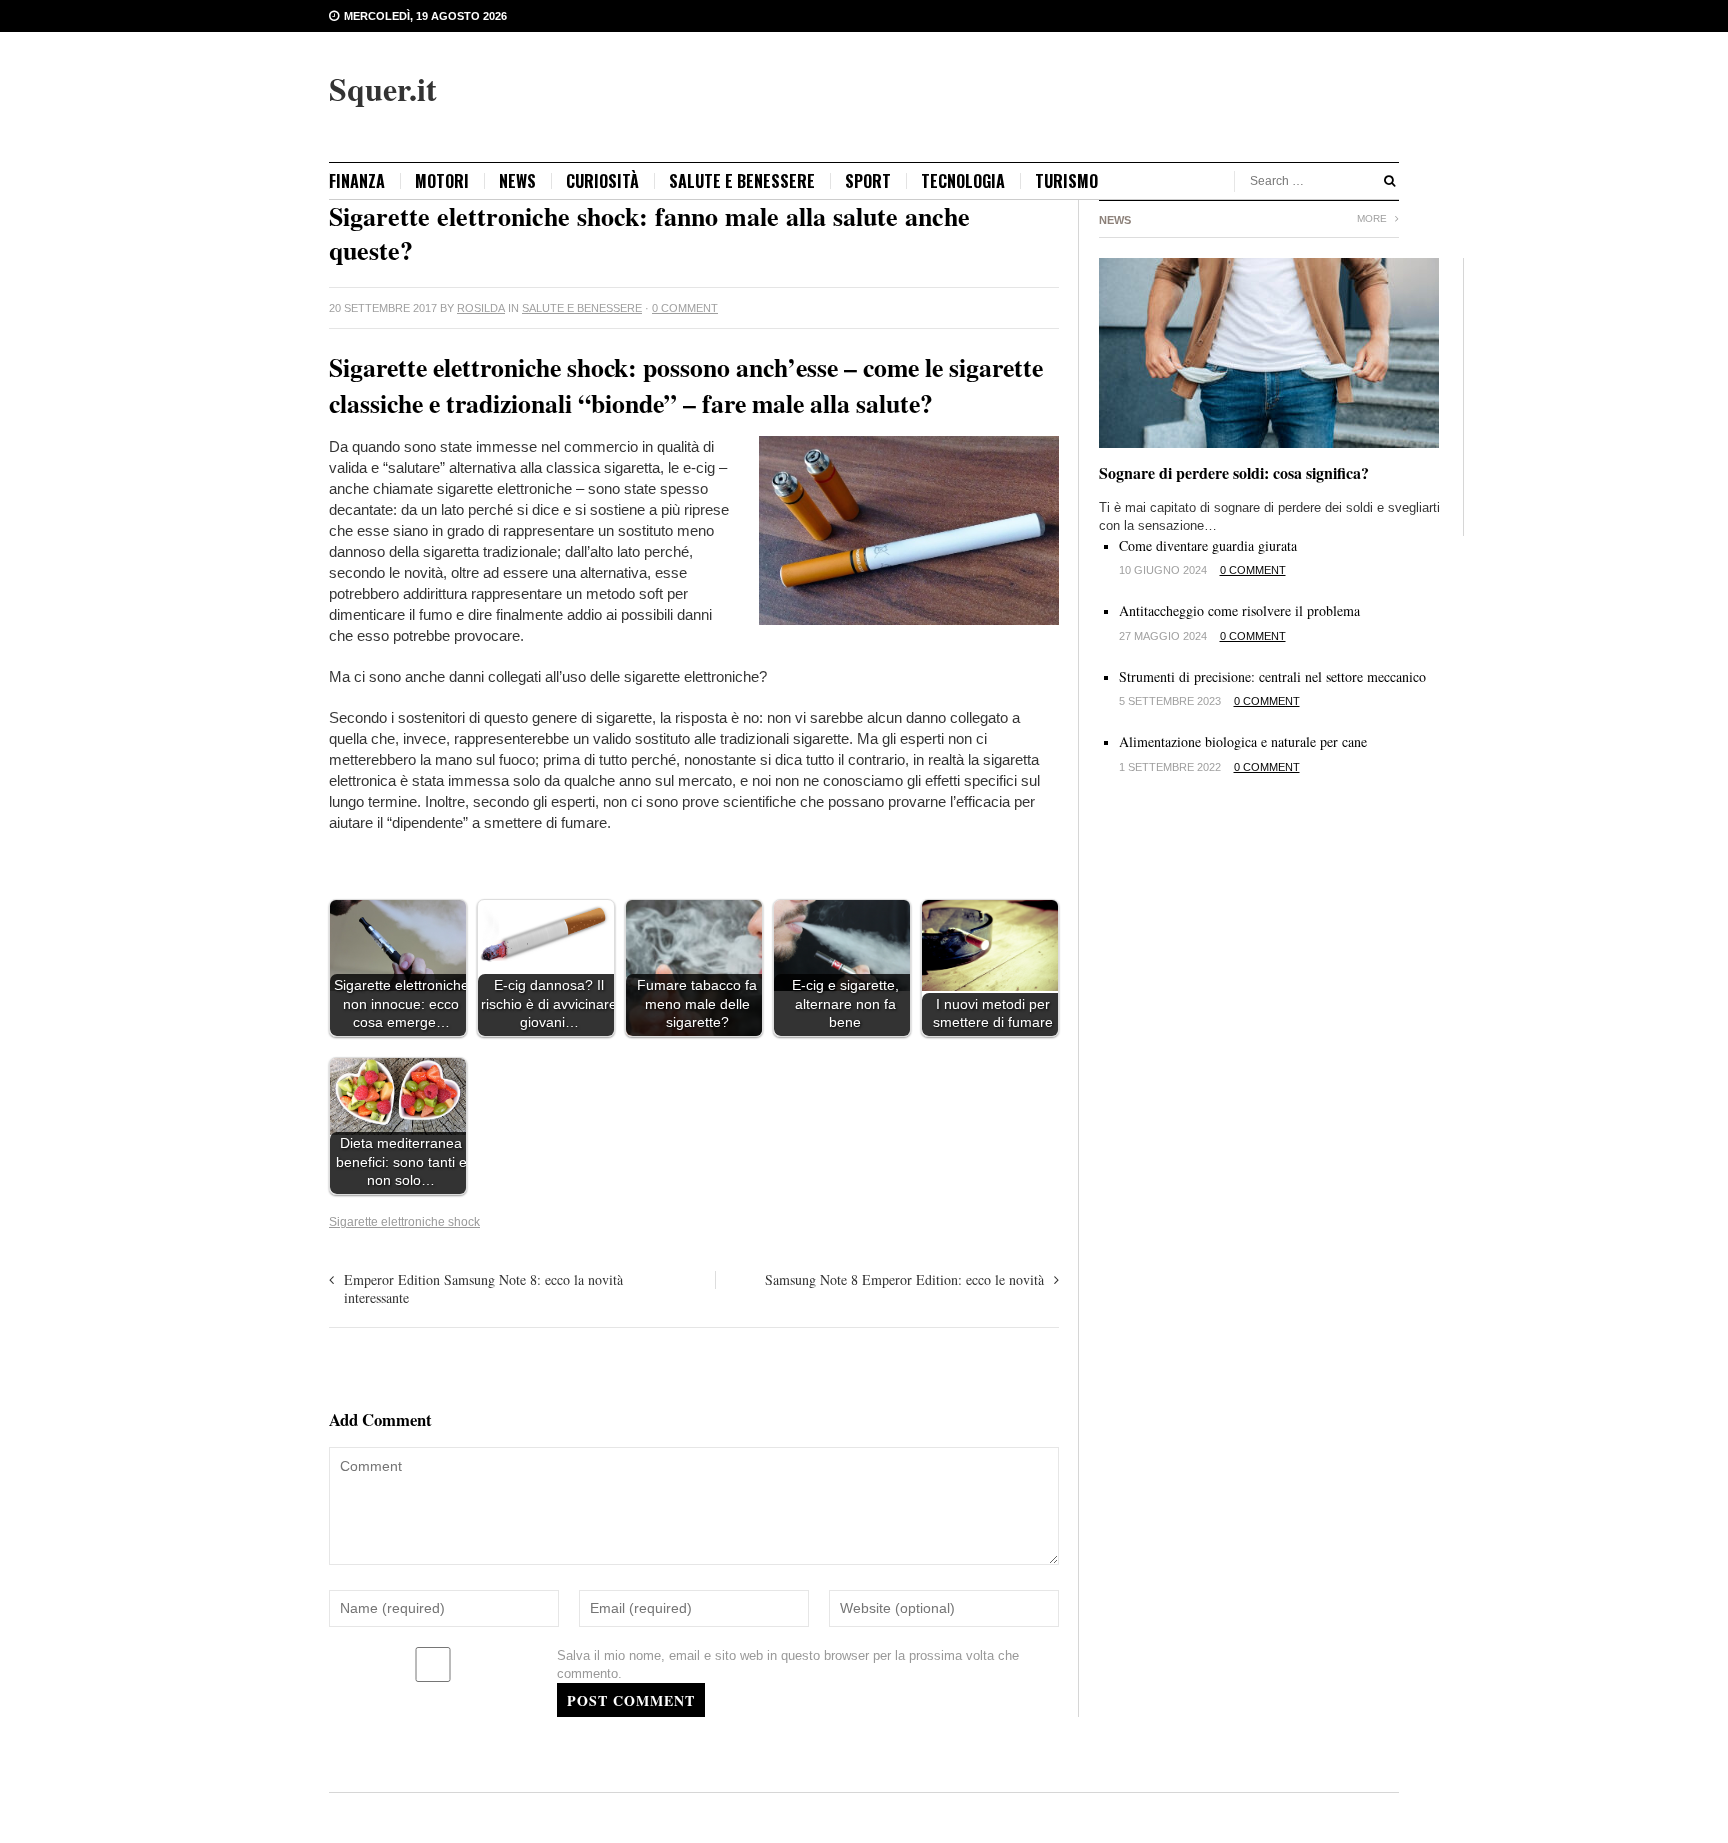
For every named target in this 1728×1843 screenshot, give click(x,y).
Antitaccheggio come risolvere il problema (1239, 610)
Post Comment (631, 1700)
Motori (442, 181)
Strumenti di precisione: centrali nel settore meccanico (1272, 676)
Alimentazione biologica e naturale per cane (1243, 741)
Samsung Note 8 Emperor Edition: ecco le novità (904, 1279)
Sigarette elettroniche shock (404, 1222)
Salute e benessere (742, 181)
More (1373, 218)
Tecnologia (963, 181)
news (517, 181)
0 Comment (685, 308)
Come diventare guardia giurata (1208, 545)
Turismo (1066, 181)
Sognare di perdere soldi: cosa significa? (1234, 472)
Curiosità (602, 181)
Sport (868, 181)
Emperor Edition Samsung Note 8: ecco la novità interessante (483, 1288)
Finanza (357, 181)
